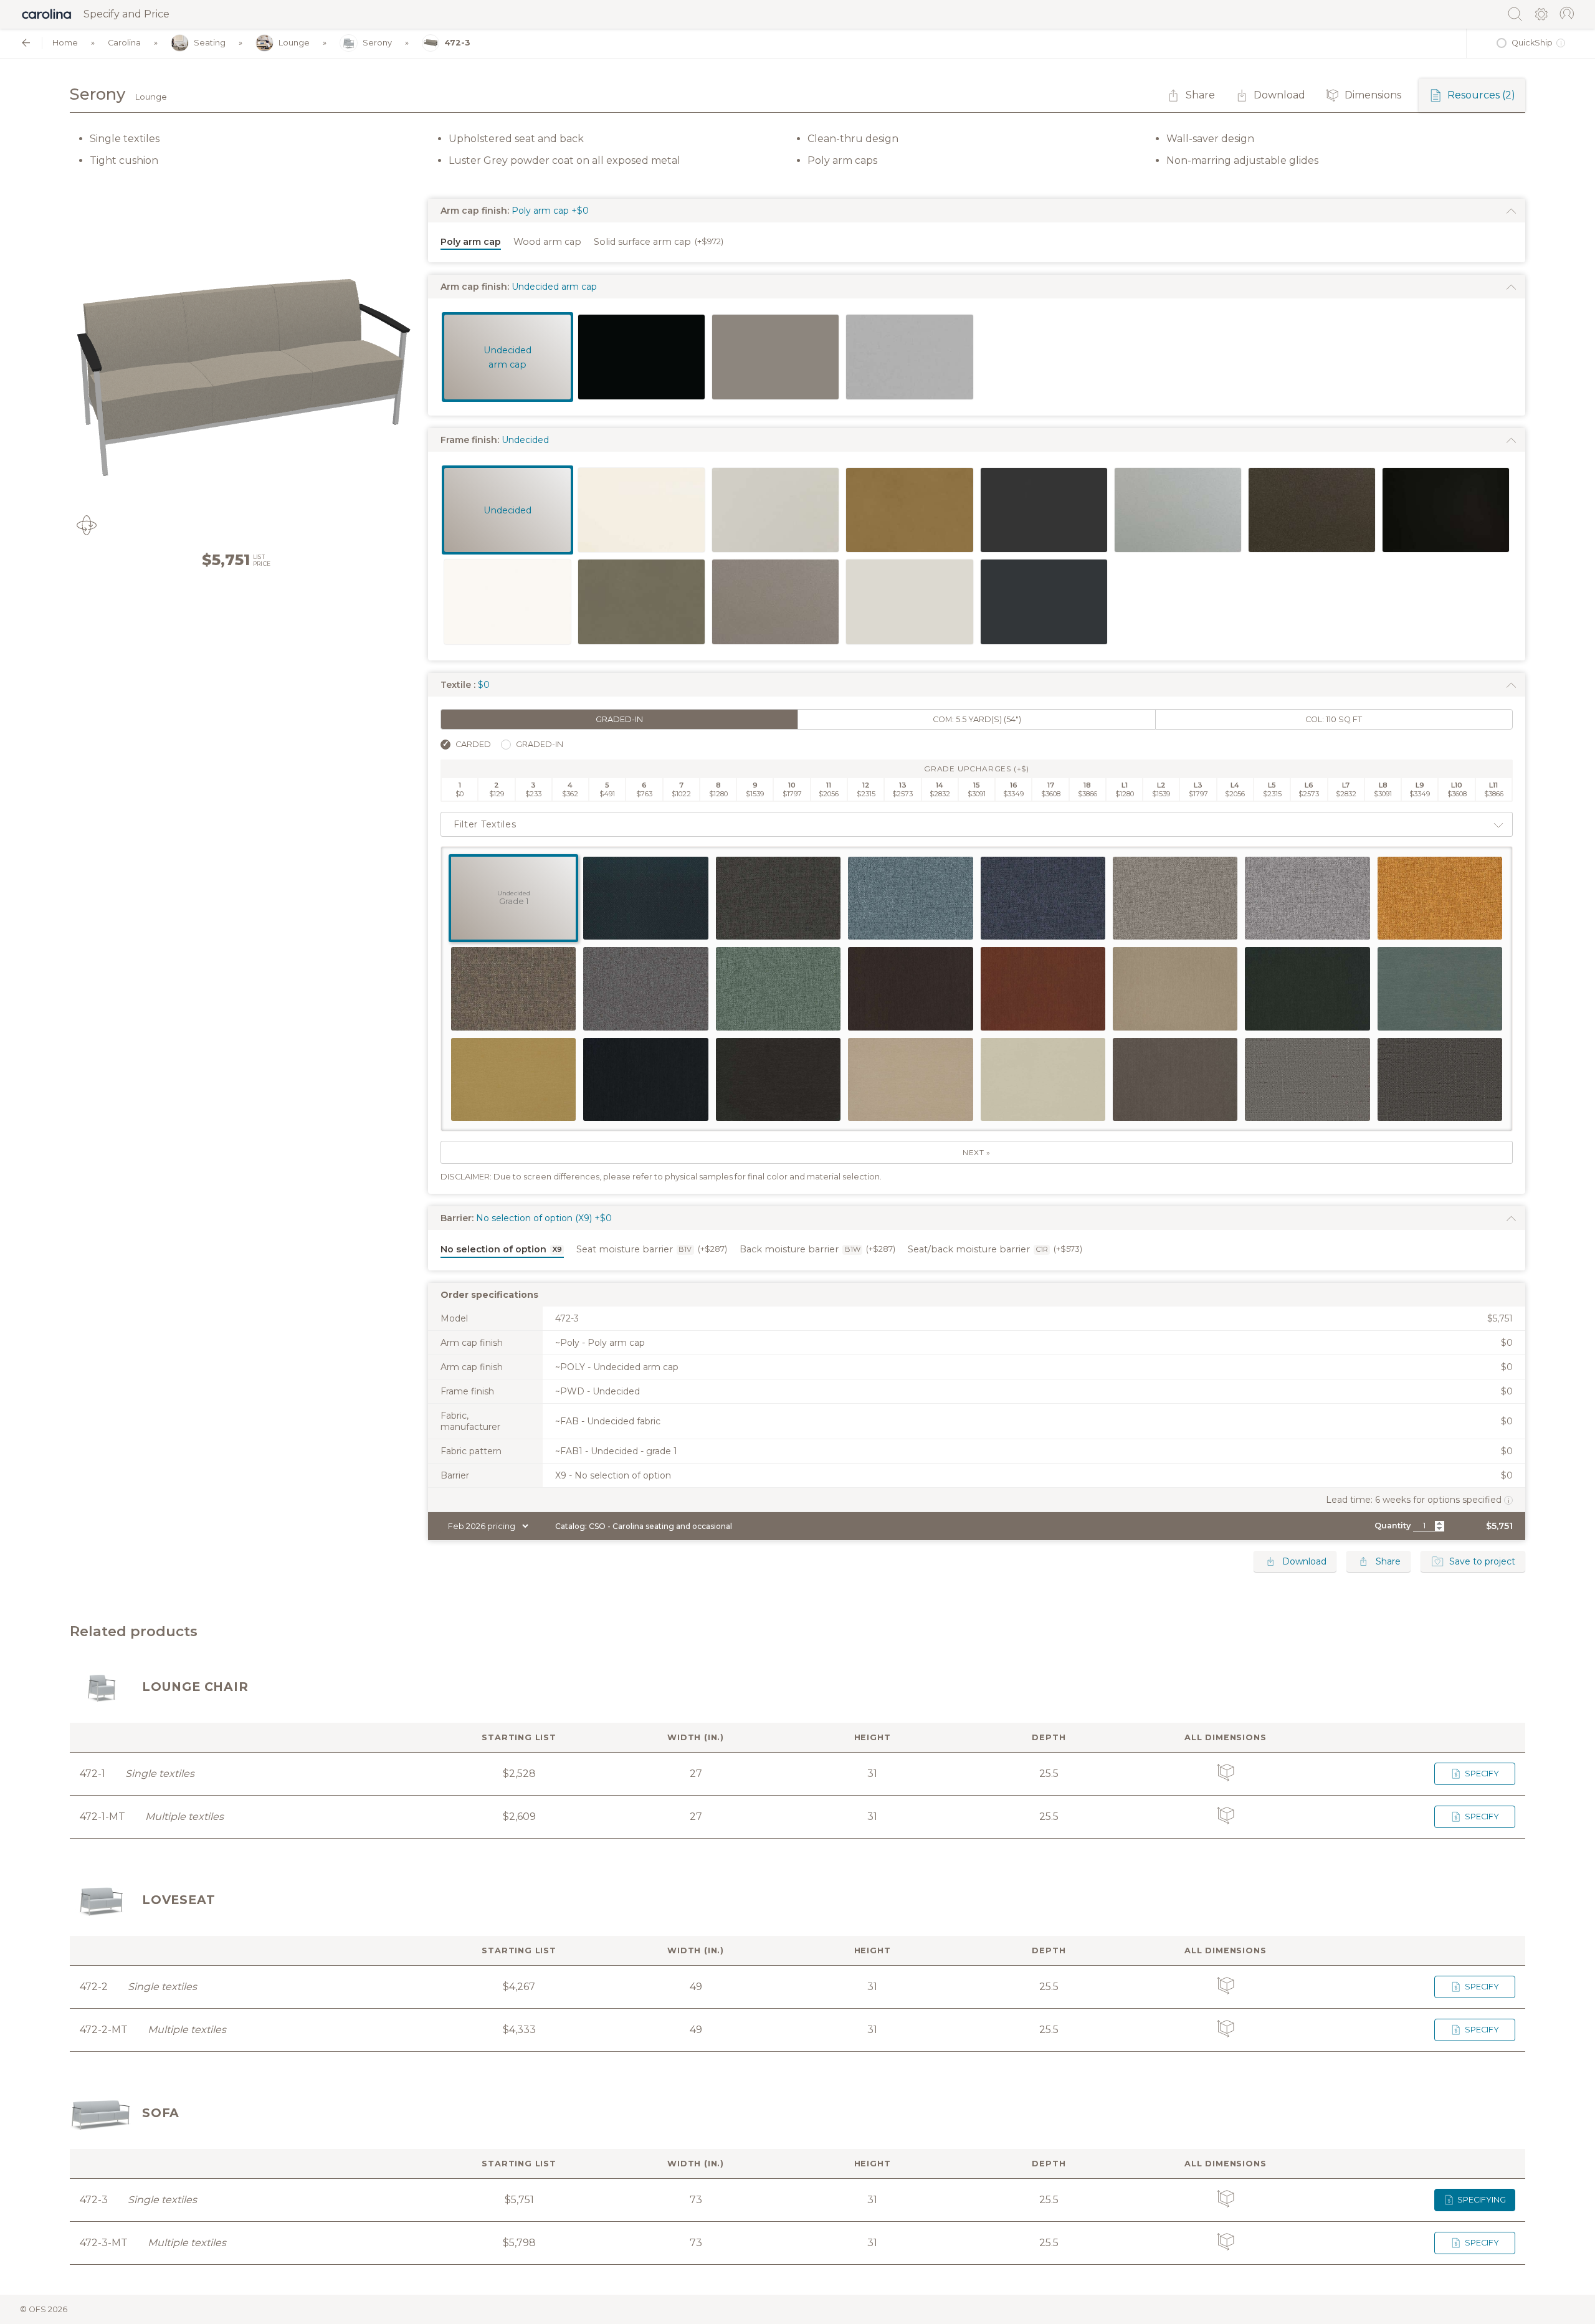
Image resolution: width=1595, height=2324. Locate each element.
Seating (210, 43)
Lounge (294, 43)
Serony (377, 43)
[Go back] (26, 43)
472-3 (457, 43)
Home (65, 43)
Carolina (124, 43)
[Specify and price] (47, 14)
